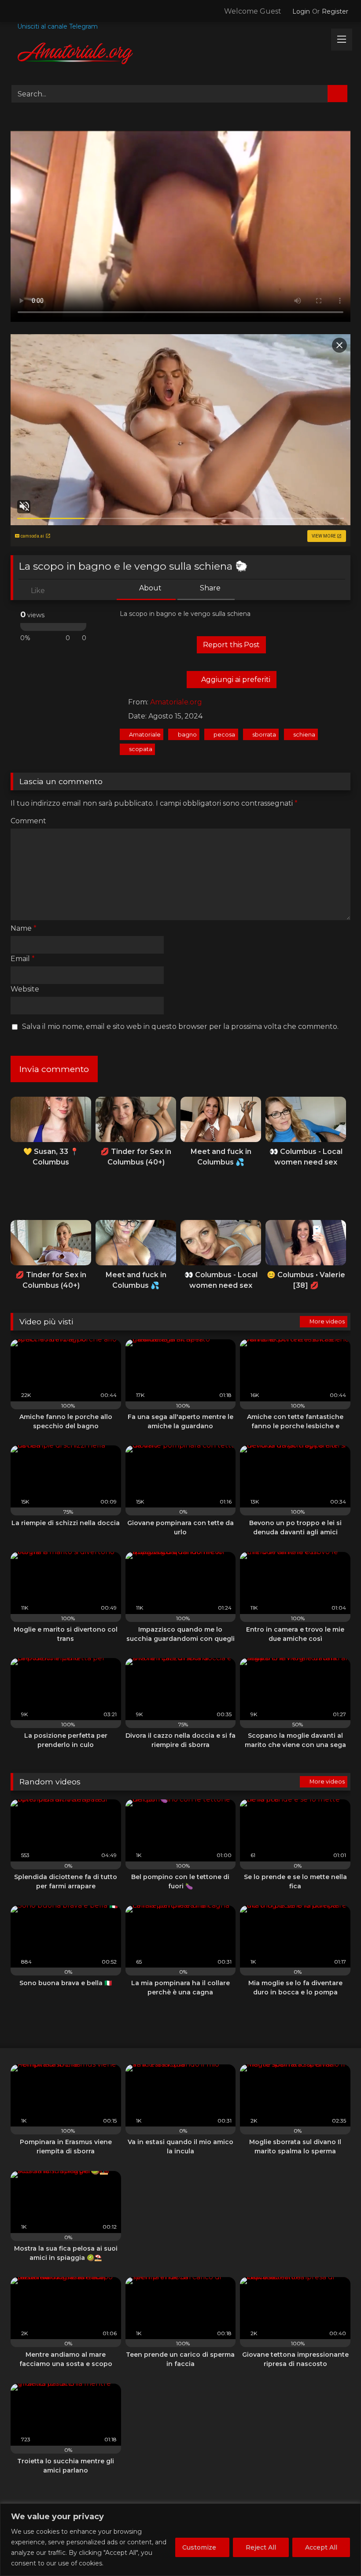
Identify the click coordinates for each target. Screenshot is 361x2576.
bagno (187, 735)
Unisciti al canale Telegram (57, 26)
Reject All (261, 2547)
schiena (304, 735)
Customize (199, 2547)
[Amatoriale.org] (180, 55)
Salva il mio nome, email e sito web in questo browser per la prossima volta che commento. (180, 1026)
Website (25, 989)
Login (301, 11)
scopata (141, 749)
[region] (180, 2540)
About (149, 588)
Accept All (321, 2547)
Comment (28, 821)
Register (335, 11)
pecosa (224, 735)
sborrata (264, 735)
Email (23, 959)
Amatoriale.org (176, 702)
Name (24, 928)
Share (209, 588)
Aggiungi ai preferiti (235, 680)
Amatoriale (145, 735)
